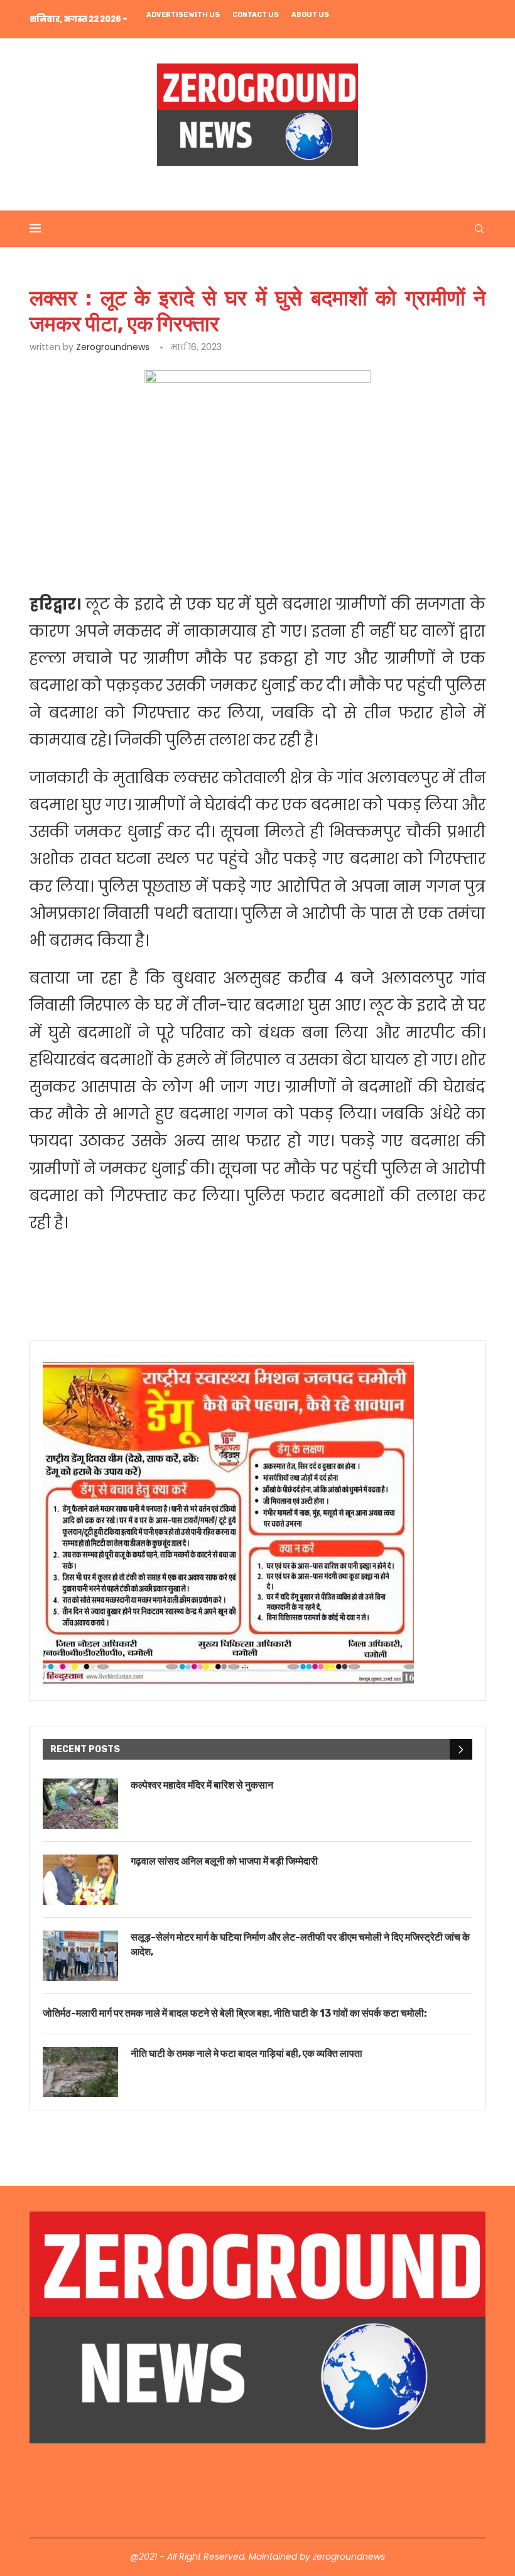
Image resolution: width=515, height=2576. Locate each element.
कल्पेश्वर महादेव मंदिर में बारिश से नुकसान (202, 1785)
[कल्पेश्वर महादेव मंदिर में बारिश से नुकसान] (80, 1804)
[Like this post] (118, 552)
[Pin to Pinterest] (204, 552)
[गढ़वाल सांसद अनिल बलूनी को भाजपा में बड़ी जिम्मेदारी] (80, 1880)
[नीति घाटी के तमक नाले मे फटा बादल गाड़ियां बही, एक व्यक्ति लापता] (80, 2072)
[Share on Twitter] (175, 552)
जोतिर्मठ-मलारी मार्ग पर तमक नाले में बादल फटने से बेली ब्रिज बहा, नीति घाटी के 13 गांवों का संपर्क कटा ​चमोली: (235, 2013)
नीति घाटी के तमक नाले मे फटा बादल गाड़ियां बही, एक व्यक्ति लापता (247, 2053)
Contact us (256, 15)
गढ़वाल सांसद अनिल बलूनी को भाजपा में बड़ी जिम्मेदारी (224, 1861)
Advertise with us (183, 15)
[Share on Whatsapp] (233, 552)
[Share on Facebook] (147, 552)
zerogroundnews (113, 347)
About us (310, 15)
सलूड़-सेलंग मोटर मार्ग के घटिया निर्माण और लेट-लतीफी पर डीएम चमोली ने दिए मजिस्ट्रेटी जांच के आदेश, (300, 1944)
